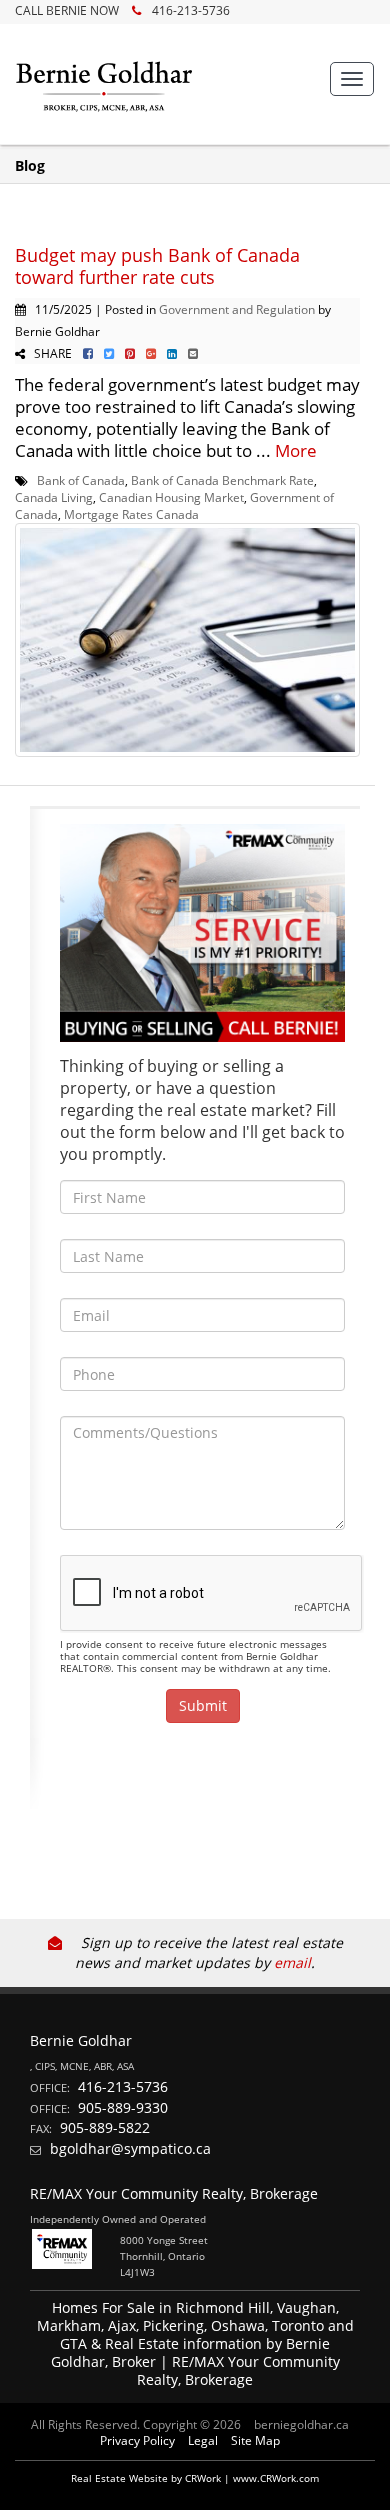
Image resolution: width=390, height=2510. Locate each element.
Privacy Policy (137, 2440)
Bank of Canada (81, 480)
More (296, 450)
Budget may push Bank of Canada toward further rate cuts (157, 266)
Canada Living (54, 497)
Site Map (255, 2440)
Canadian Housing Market (171, 497)
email (292, 1962)
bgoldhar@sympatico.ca (130, 2148)
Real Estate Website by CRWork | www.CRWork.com (195, 2478)
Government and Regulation (237, 309)
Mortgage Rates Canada (131, 514)
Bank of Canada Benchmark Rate (222, 480)
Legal (203, 2440)
